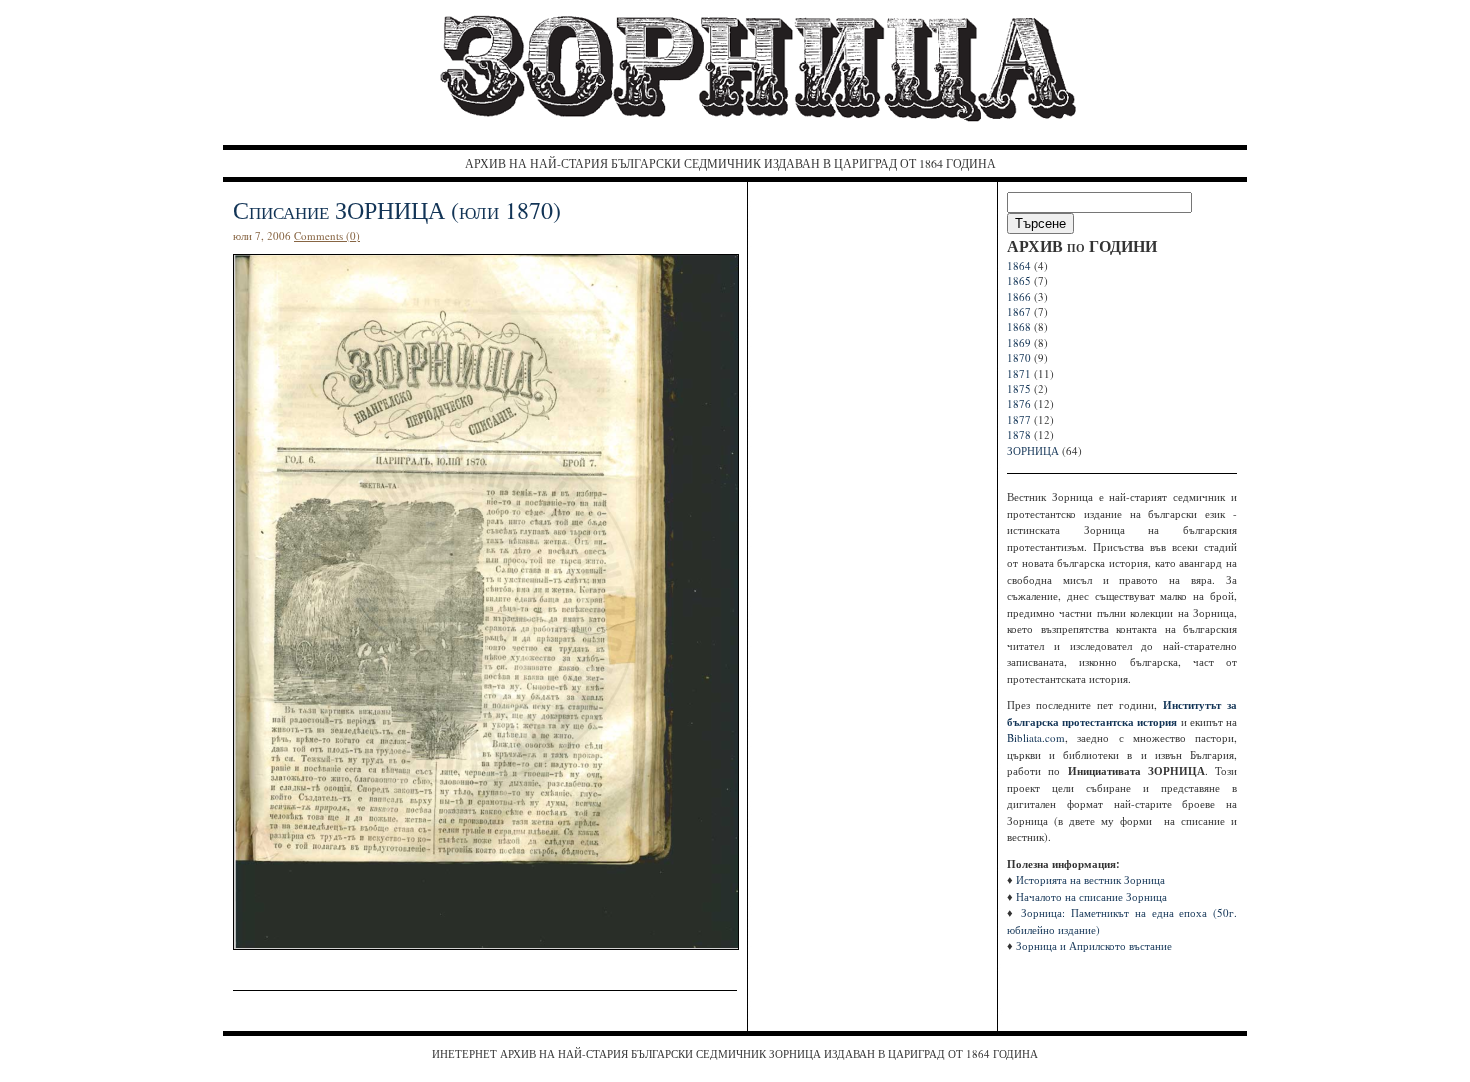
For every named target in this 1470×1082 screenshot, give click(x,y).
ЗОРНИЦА (1033, 450)
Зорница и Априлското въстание (1094, 945)
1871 (1019, 373)
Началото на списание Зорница (1091, 896)
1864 (1019, 265)
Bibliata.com (1036, 737)
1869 (1019, 342)
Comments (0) (327, 235)
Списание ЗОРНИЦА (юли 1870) (397, 210)
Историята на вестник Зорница (1090, 879)
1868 (1019, 326)
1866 (1019, 296)
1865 (1019, 280)
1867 (1019, 311)
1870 (1019, 357)
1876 (1019, 403)
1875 (1019, 388)
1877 (1019, 419)
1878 (1019, 434)
